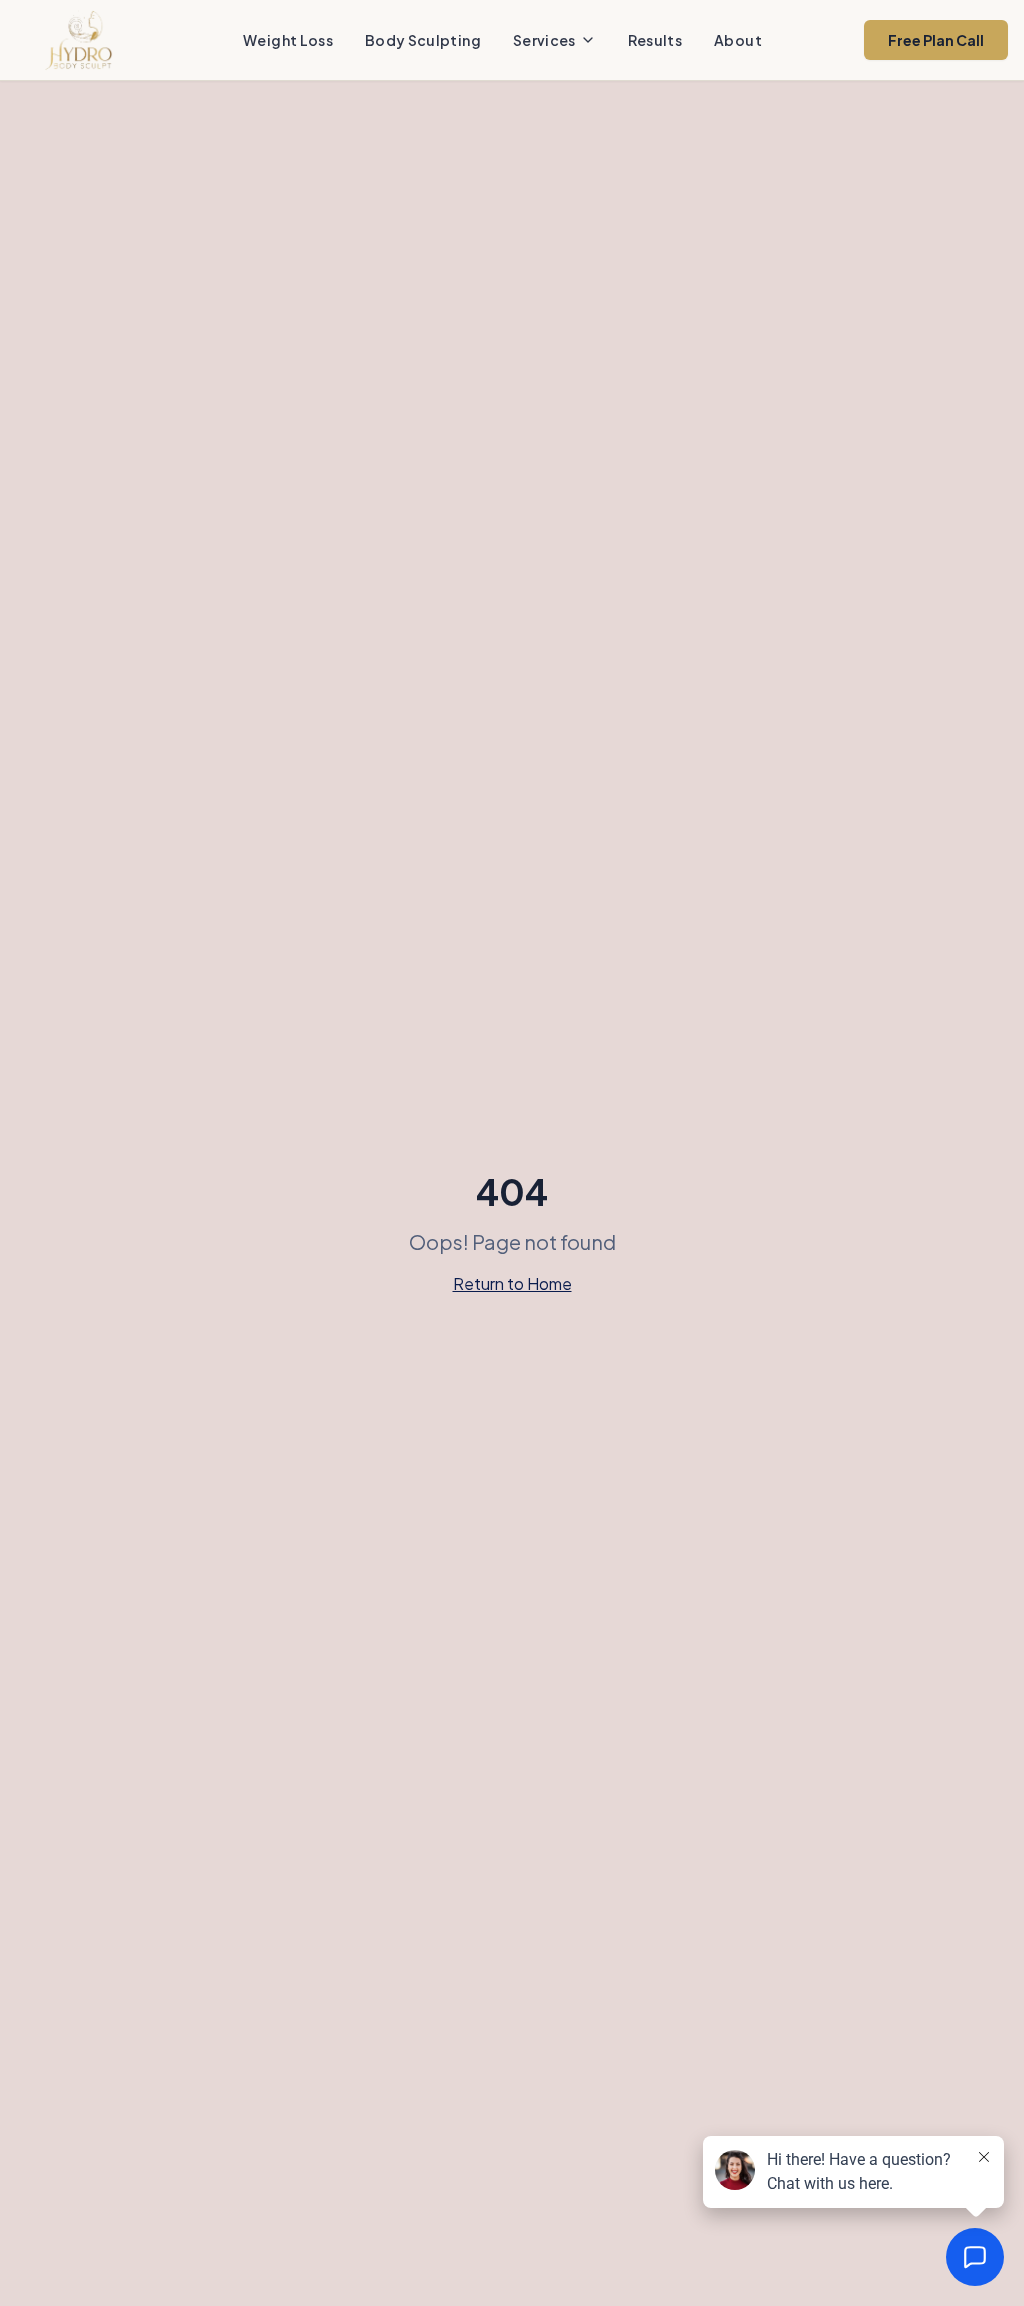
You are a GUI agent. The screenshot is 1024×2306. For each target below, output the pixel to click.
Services (544, 40)
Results (655, 40)
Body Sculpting (423, 40)
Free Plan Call (936, 40)
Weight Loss (288, 40)
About (738, 40)
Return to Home (512, 1283)
